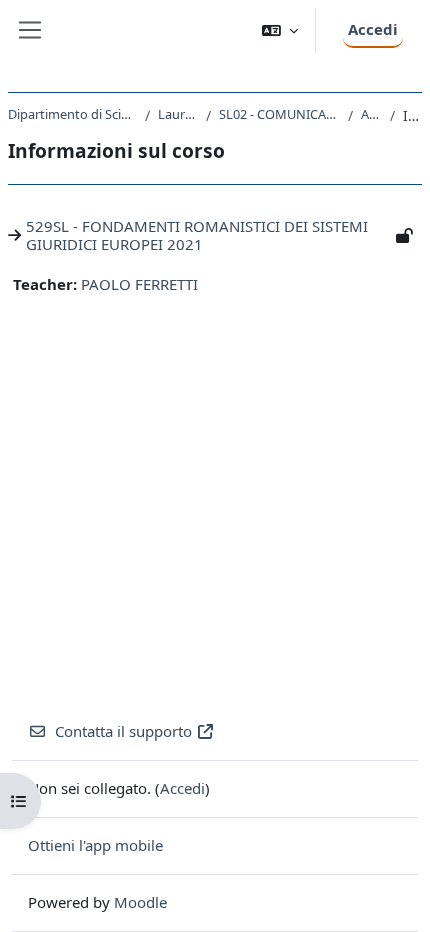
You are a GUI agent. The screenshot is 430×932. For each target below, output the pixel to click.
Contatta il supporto (123, 731)
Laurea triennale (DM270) (178, 114)
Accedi (373, 29)
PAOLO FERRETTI (139, 284)
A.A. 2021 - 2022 (371, 114)
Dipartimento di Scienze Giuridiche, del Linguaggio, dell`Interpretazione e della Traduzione (72, 114)
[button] (280, 30)
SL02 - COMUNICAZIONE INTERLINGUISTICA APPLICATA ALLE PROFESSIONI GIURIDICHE (279, 114)
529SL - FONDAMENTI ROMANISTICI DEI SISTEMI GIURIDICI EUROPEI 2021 (197, 235)
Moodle (140, 902)
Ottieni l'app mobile (95, 845)
